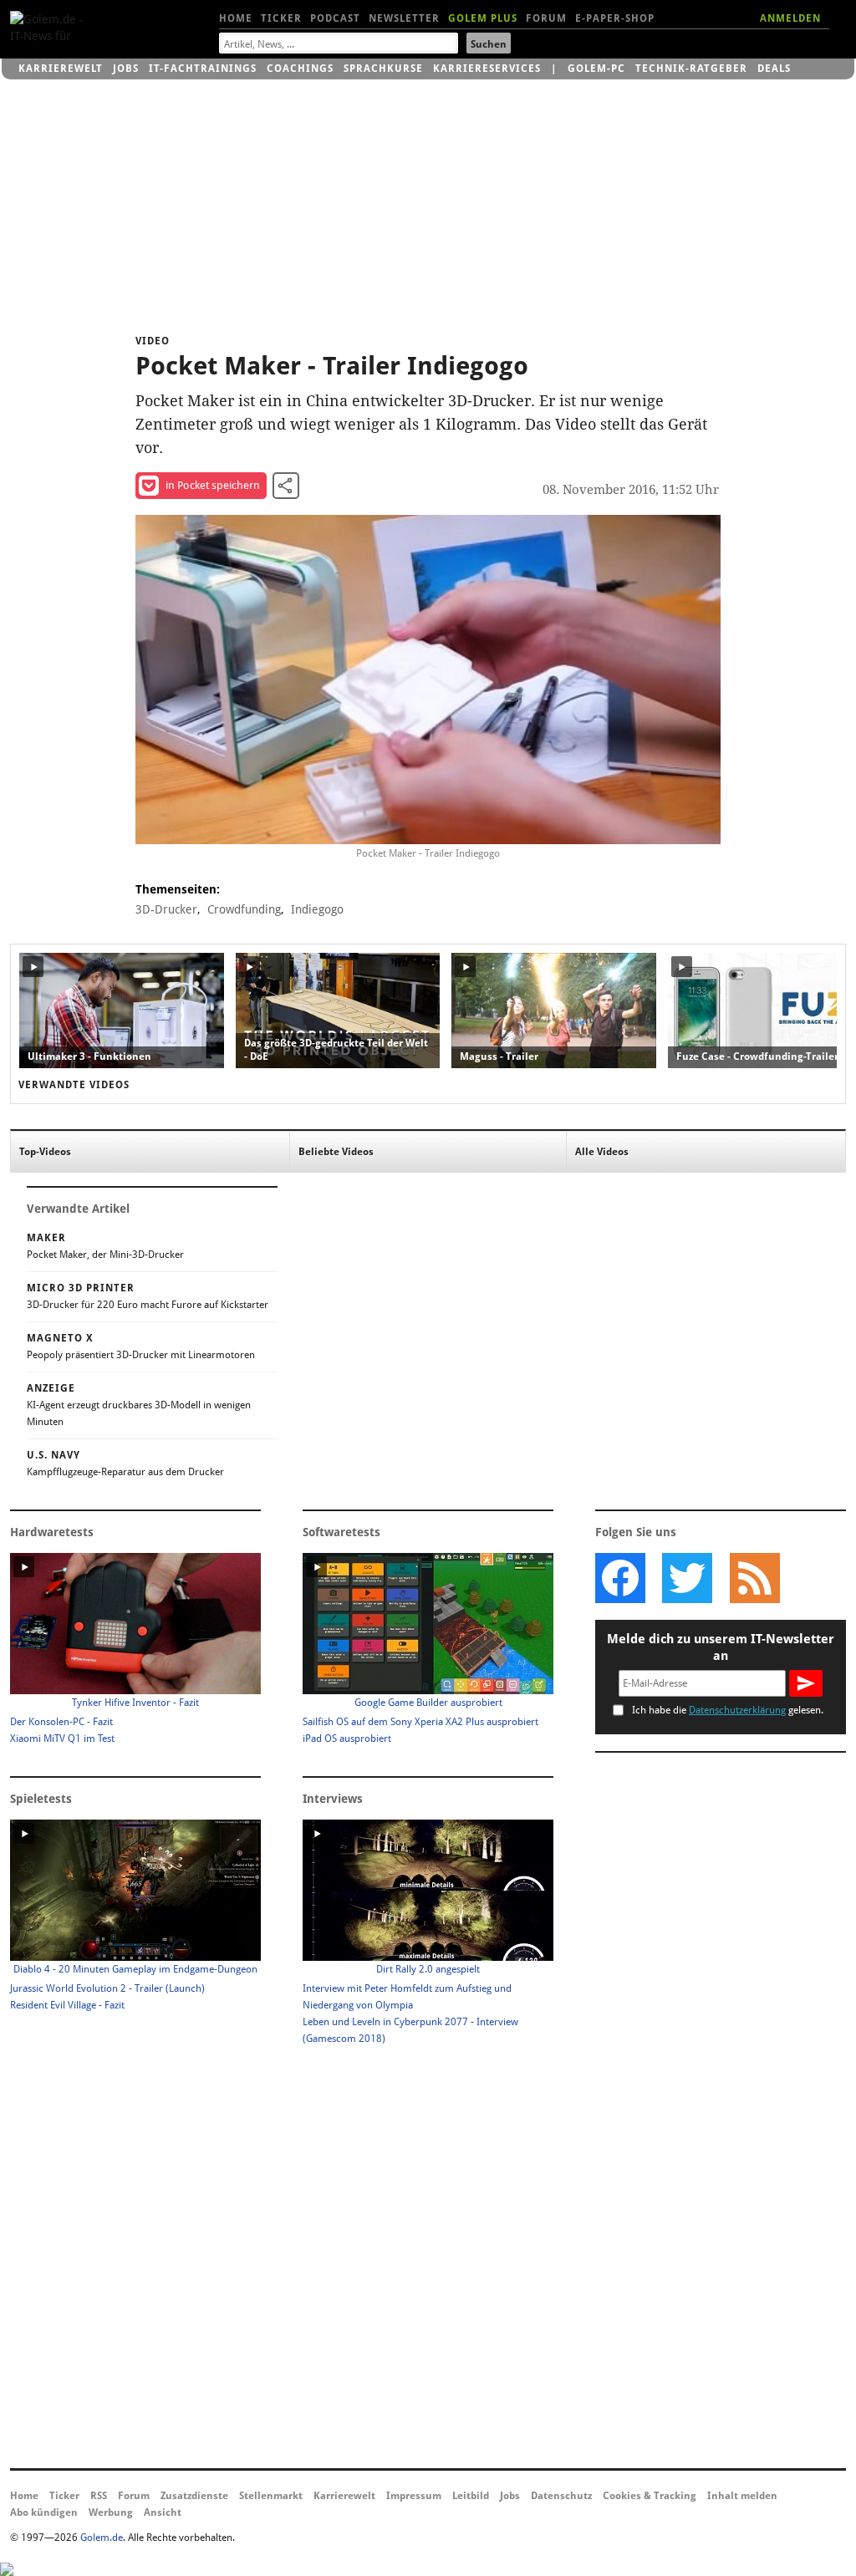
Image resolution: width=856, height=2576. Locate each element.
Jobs (126, 69)
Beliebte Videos (336, 1152)
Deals (774, 69)
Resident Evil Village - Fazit (67, 2005)
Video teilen (286, 486)
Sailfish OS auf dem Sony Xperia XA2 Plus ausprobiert (420, 1722)
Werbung (111, 2512)
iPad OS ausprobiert (347, 1739)
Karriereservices (487, 69)
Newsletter (404, 18)
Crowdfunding (244, 909)
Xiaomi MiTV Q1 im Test (62, 1739)
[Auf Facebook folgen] (620, 1578)
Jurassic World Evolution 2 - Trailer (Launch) (107, 1988)
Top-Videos (45, 1152)
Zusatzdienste (194, 2496)
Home (236, 18)
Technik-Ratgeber (691, 69)
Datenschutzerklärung (737, 1710)
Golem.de (102, 2538)
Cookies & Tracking (650, 2496)
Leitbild (471, 2496)
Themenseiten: (178, 889)
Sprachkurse (383, 69)
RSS (99, 2496)
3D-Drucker (166, 909)
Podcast (335, 18)
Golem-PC (596, 69)
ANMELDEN (790, 18)
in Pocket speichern (213, 485)
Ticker (281, 18)
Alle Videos (602, 1152)
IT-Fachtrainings (203, 69)
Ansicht (163, 2512)
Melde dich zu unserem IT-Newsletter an (721, 1647)
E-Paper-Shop (615, 18)
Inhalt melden (742, 2496)
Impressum (414, 2496)
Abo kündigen (44, 2512)
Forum (546, 18)
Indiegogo (317, 909)
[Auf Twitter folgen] (687, 1578)
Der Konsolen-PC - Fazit (61, 1722)
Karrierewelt (61, 69)
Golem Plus (483, 18)
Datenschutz (561, 2496)
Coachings (300, 69)
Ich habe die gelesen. (728, 1710)
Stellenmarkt (271, 2496)
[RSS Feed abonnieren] (754, 1578)
